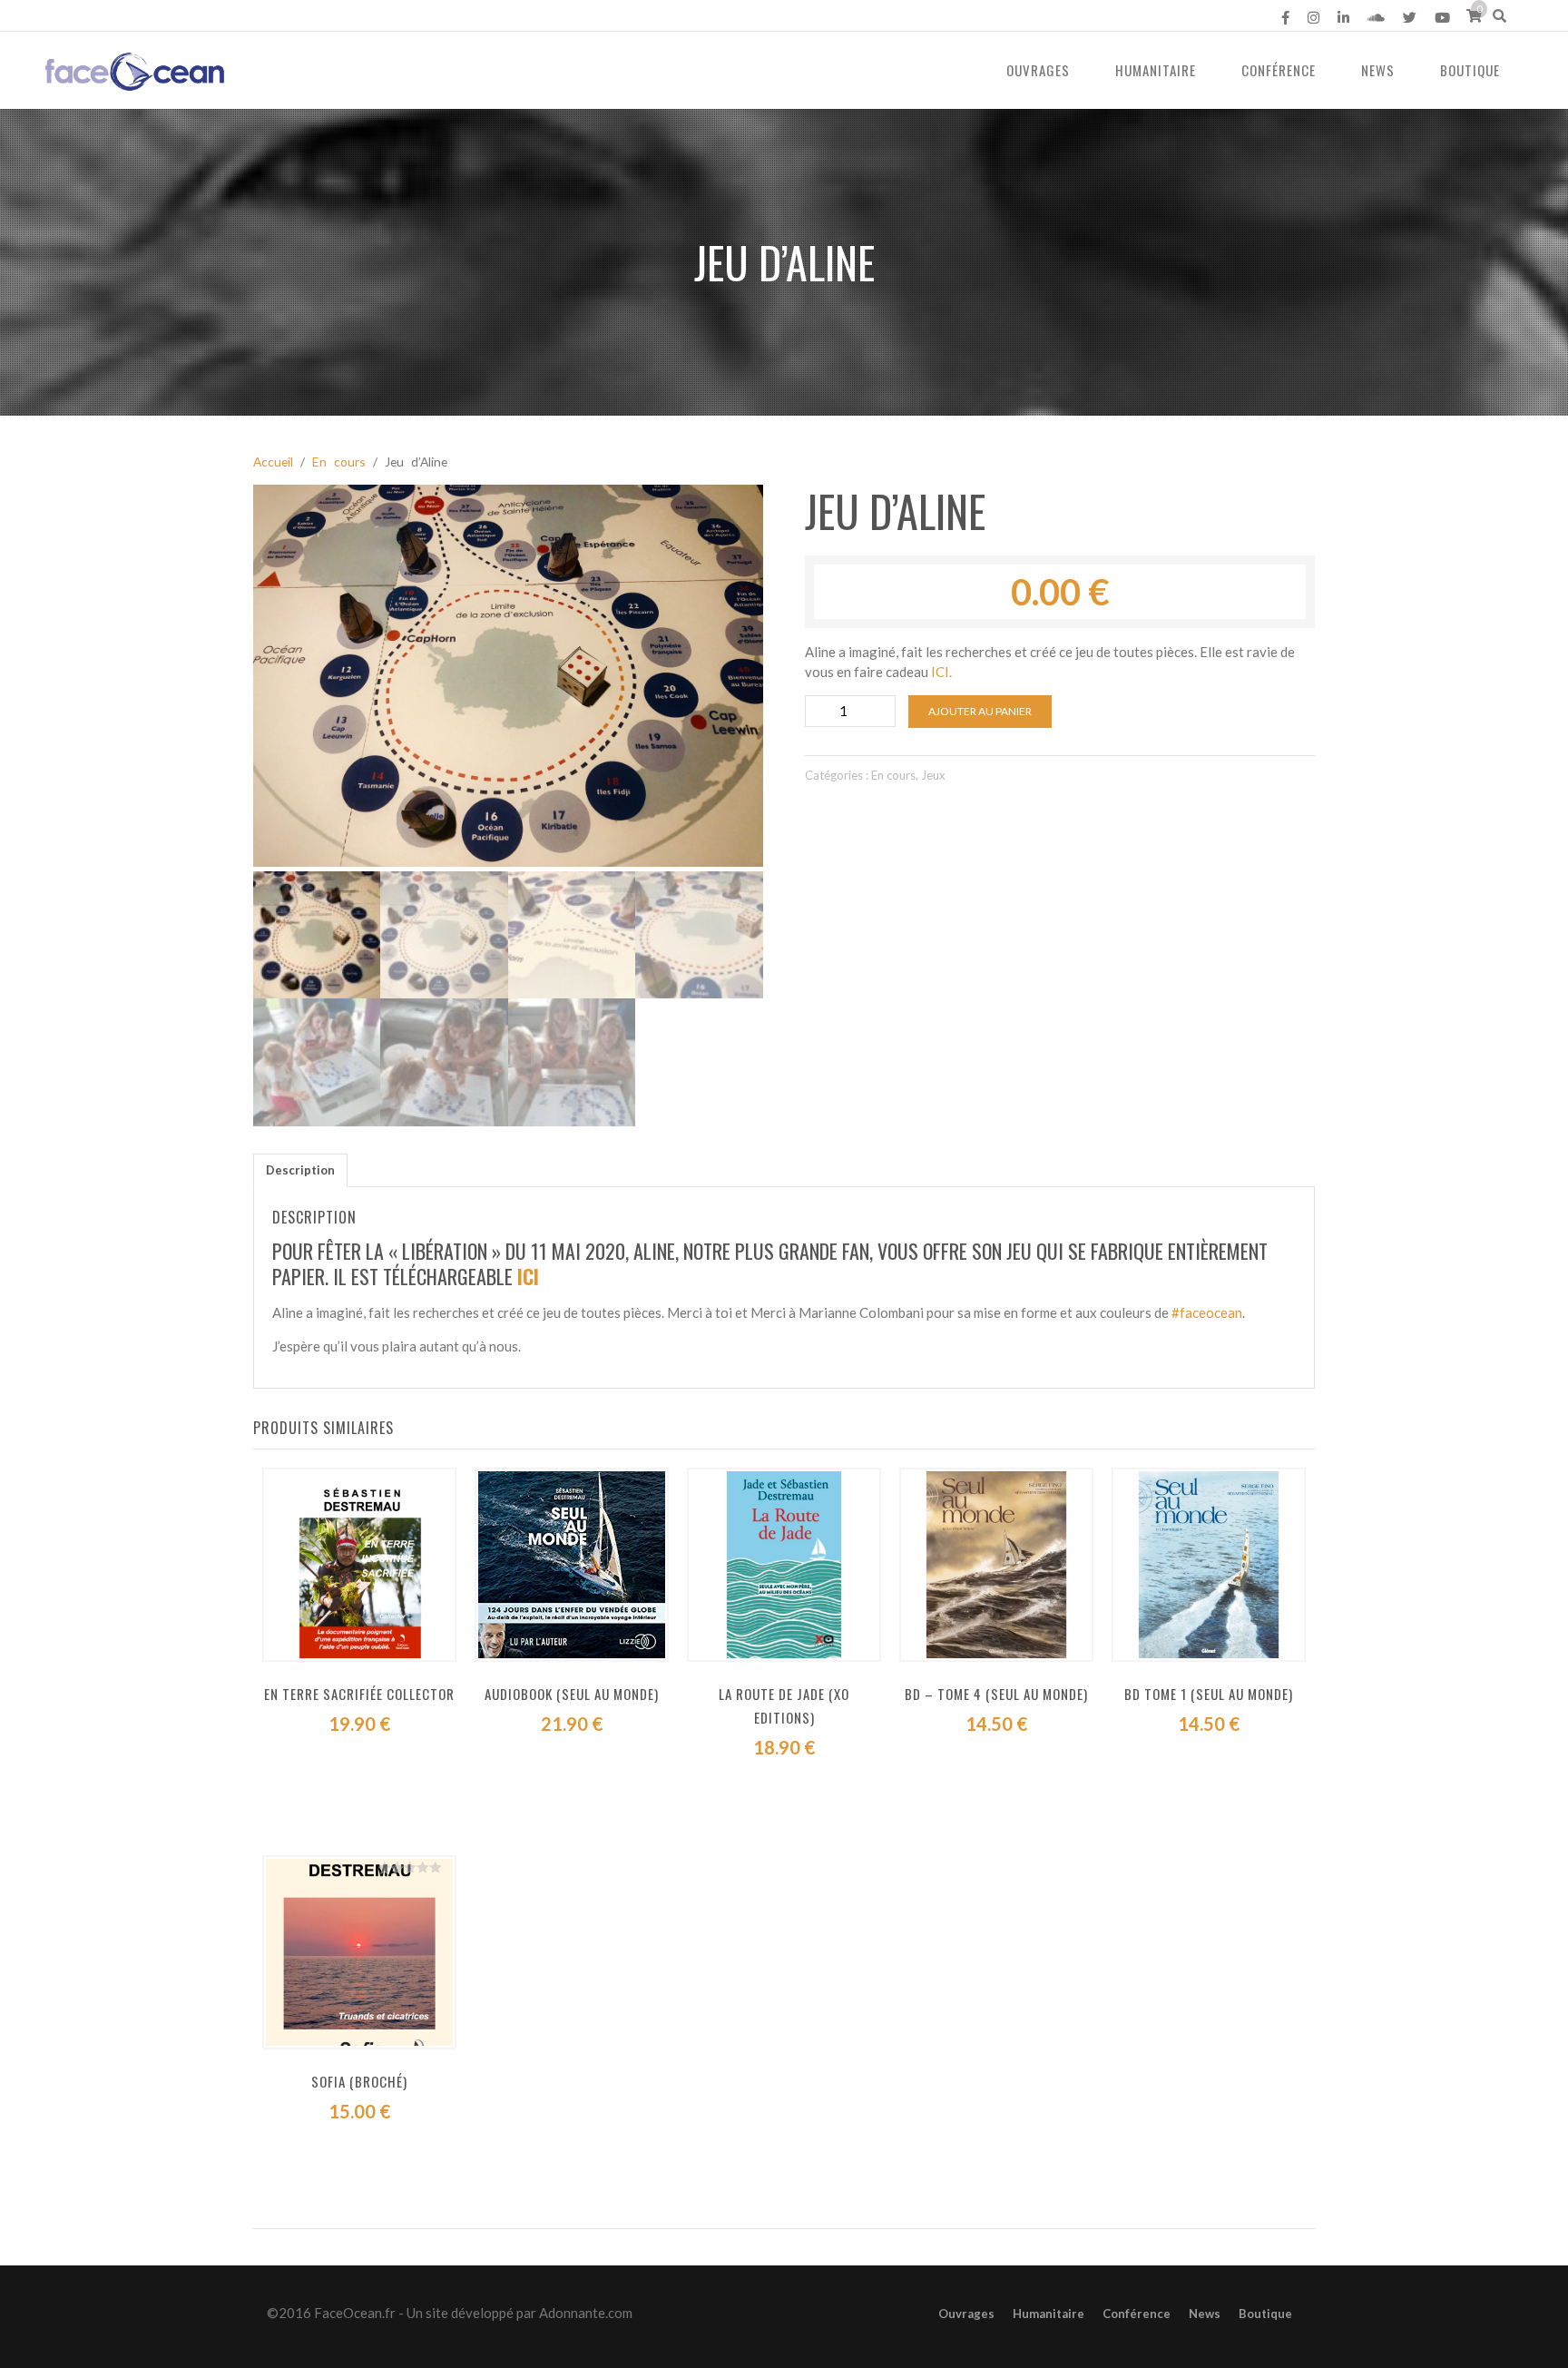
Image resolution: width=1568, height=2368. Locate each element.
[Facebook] (1285, 17)
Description (300, 1170)
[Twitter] (1410, 17)
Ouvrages (1038, 70)
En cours (339, 462)
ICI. (941, 672)
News (1378, 70)
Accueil (273, 462)
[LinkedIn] (1343, 17)
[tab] (300, 1170)
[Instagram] (1313, 17)
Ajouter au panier (980, 711)
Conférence (1279, 70)
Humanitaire (1156, 70)
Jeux (933, 775)
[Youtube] (1442, 17)
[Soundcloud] (1376, 17)
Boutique (1470, 70)
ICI (528, 1276)
